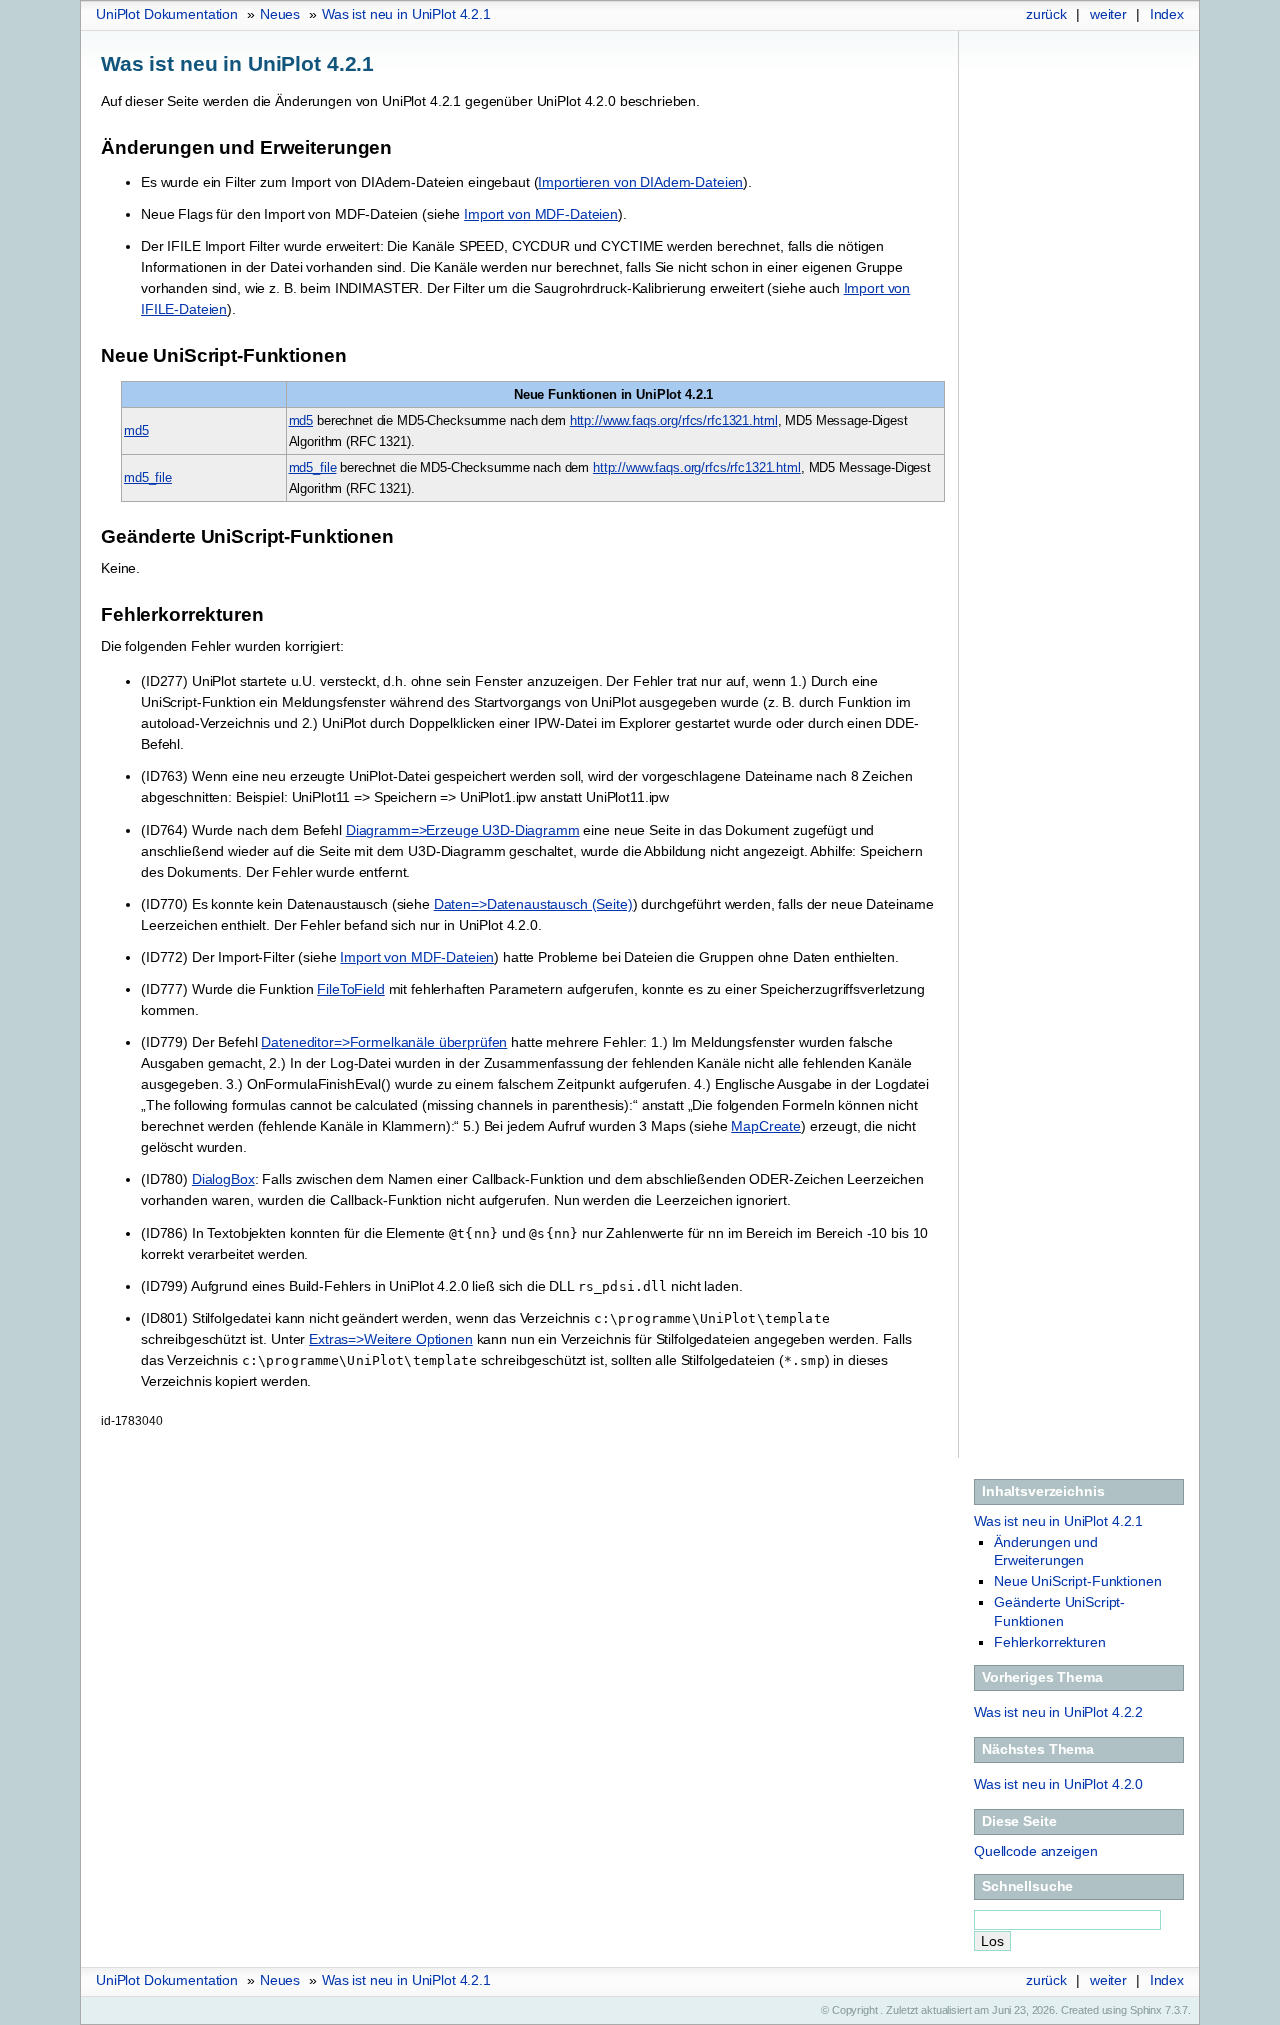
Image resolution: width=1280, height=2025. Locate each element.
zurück (1046, 14)
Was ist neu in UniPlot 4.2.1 (406, 14)
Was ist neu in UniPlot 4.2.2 (1058, 1712)
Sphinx (1146, 2010)
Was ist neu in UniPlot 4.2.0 (1058, 1784)
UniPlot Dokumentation (167, 14)
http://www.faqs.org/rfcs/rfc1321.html (674, 420)
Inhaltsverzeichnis (1043, 1491)
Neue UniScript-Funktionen (1078, 1581)
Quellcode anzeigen (1035, 1851)
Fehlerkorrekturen (1050, 1642)
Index (1167, 14)
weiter (1108, 14)
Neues (280, 14)
